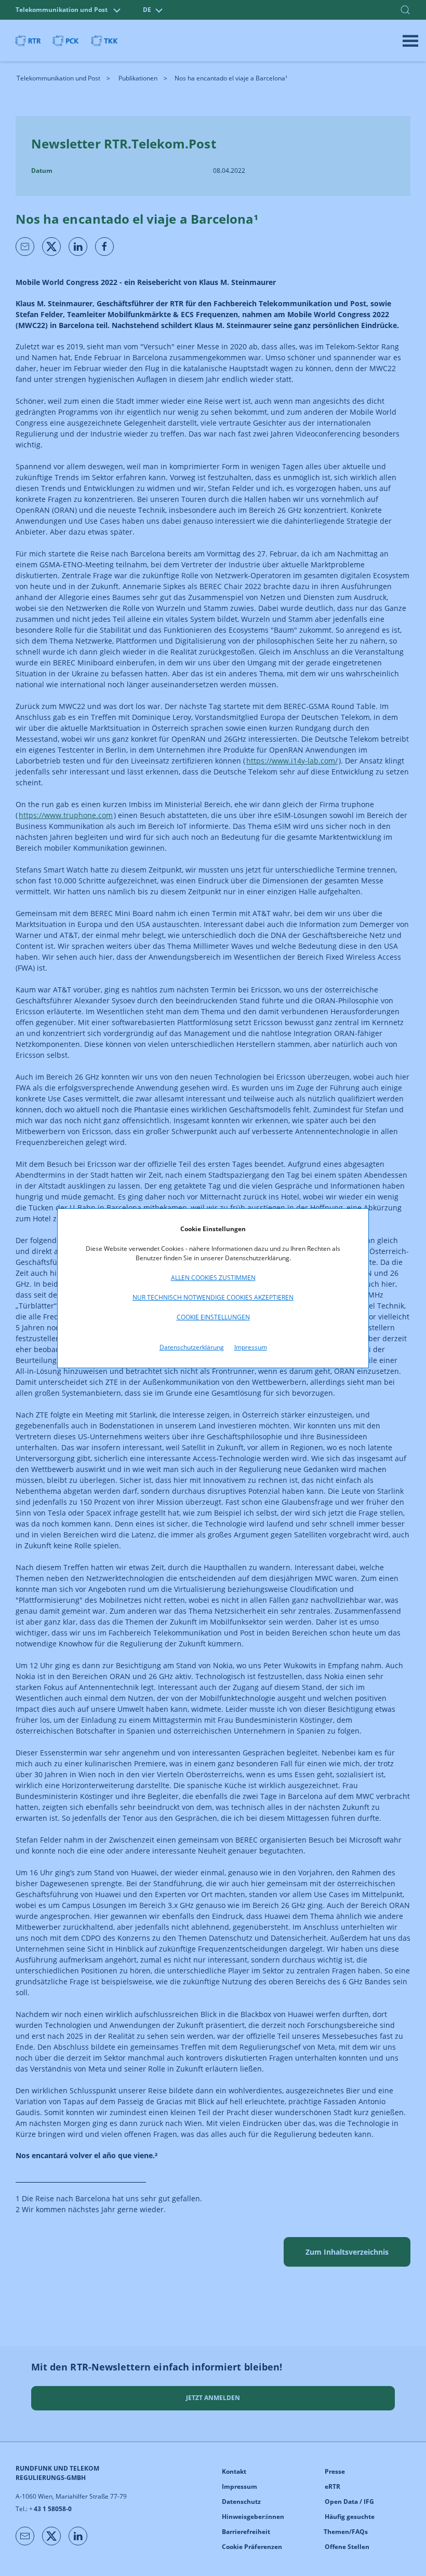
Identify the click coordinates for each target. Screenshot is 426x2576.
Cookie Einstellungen (213, 1317)
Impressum (251, 1347)
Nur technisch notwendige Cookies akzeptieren (213, 1297)
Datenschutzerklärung (192, 1347)
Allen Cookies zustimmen (213, 1278)
